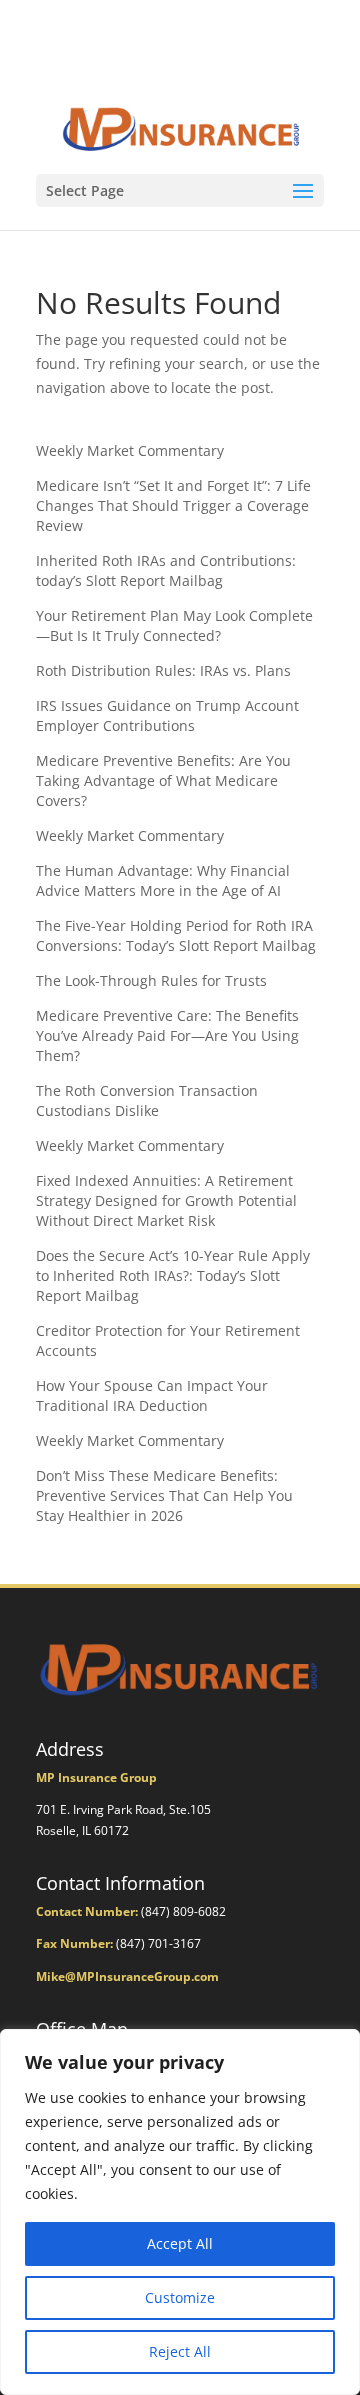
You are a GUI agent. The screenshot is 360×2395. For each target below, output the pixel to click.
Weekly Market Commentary (130, 450)
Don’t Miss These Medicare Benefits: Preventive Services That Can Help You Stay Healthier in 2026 (164, 1495)
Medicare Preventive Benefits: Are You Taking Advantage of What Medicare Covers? (163, 780)
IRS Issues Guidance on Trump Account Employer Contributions (167, 715)
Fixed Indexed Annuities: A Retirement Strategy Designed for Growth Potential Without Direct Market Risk (166, 1200)
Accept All (180, 2243)
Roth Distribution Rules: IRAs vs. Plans (163, 670)
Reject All (180, 2351)
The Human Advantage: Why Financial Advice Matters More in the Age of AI (163, 880)
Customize (180, 2297)
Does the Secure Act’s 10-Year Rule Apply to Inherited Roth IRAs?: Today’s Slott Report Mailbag (173, 1275)
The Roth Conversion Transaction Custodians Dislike (147, 1100)
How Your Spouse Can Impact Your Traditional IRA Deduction (152, 1395)
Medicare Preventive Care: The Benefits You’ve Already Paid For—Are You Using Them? (167, 1035)
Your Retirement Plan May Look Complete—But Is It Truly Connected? (174, 625)
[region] (180, 2212)
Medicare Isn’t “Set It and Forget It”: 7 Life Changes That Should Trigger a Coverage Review (173, 505)
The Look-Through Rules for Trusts (151, 980)
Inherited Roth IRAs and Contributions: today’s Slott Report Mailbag (166, 570)
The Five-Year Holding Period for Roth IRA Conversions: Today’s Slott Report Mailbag (176, 935)
